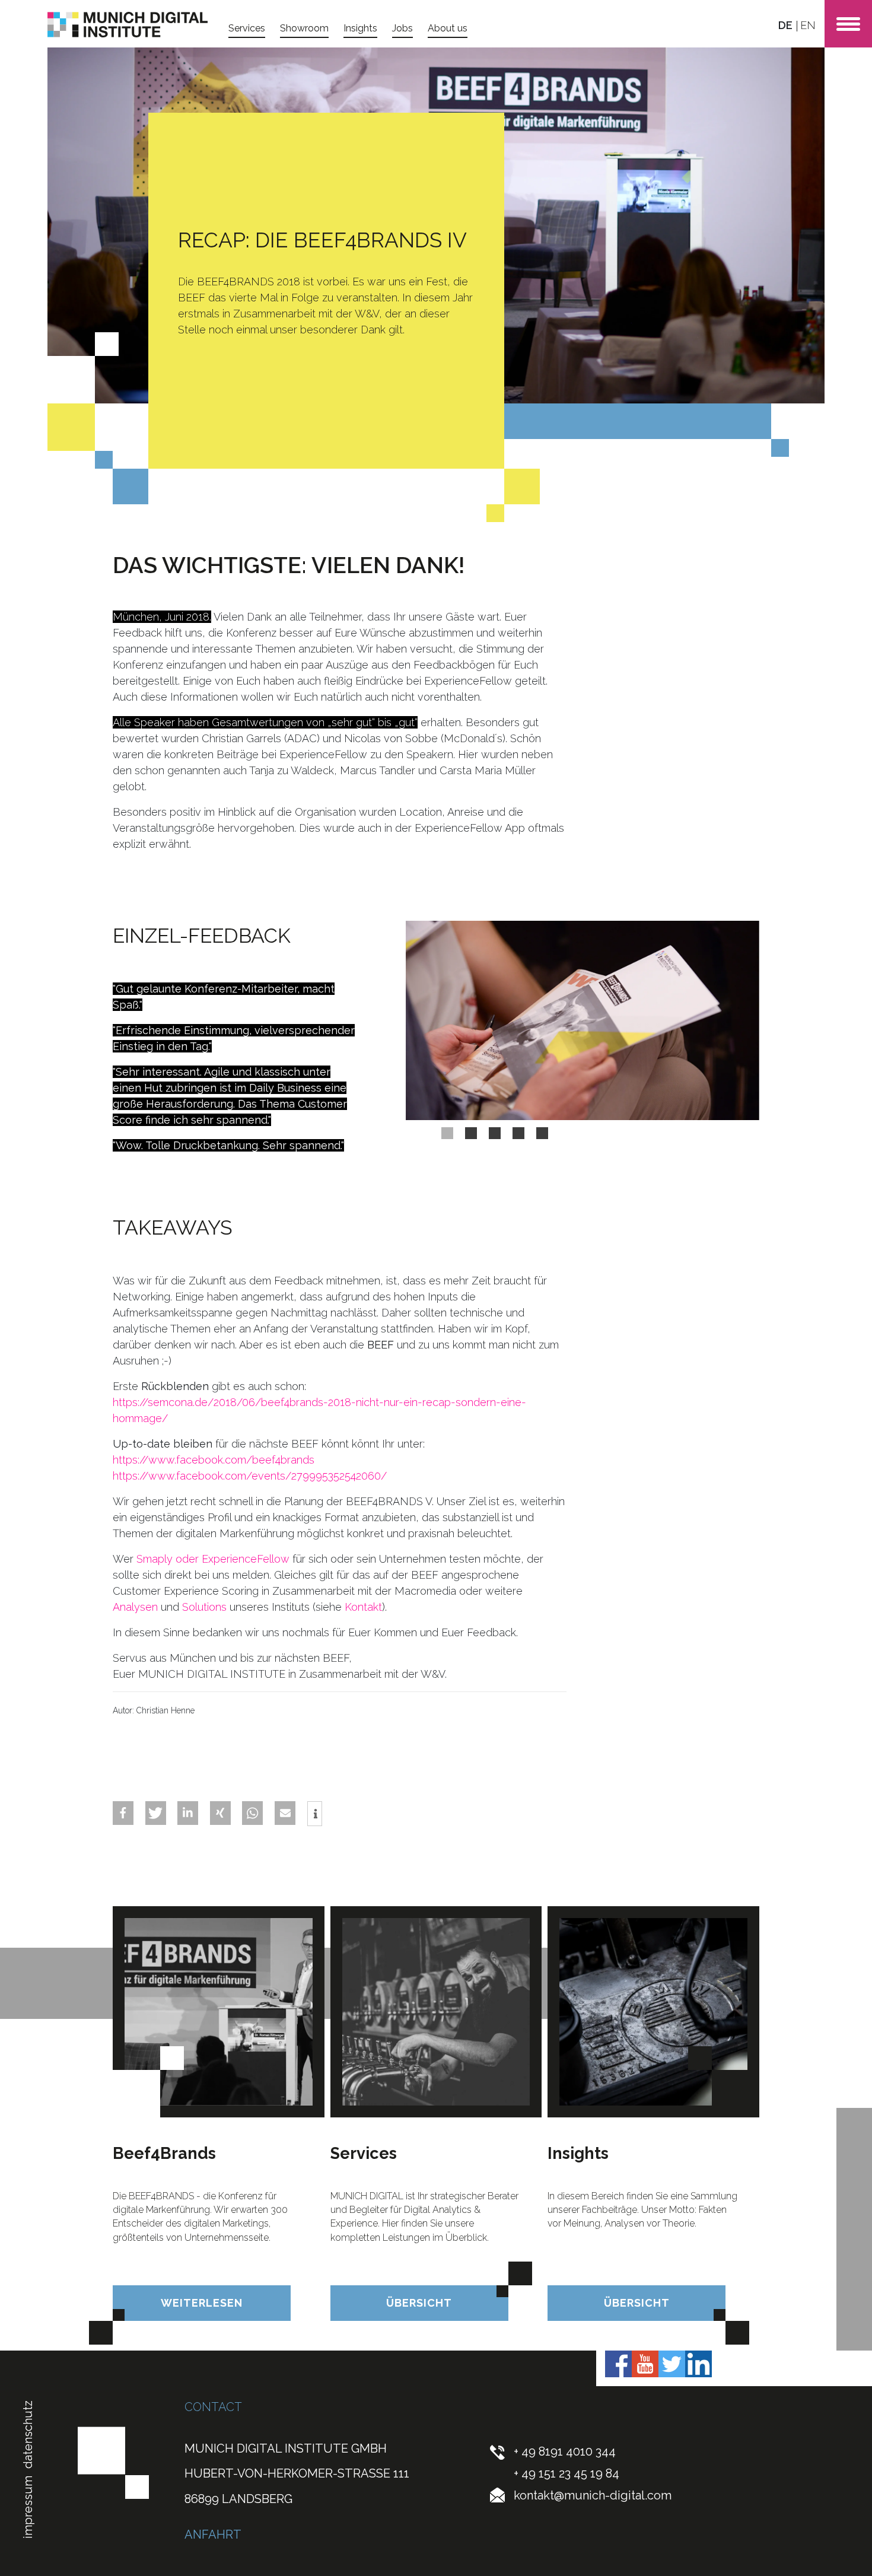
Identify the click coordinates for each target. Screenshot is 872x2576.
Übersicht (419, 2303)
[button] (123, 1813)
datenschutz (28, 2434)
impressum (28, 2507)
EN (808, 25)
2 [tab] (471, 1133)
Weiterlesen (202, 2303)
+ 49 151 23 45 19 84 (567, 2473)
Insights (360, 28)
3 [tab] (495, 1133)
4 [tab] (518, 1133)
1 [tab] (447, 1133)
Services (247, 28)
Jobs (402, 28)
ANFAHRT (213, 2534)
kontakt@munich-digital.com (593, 2495)
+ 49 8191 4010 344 (565, 2451)
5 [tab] (542, 1133)
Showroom (304, 28)
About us (448, 28)
